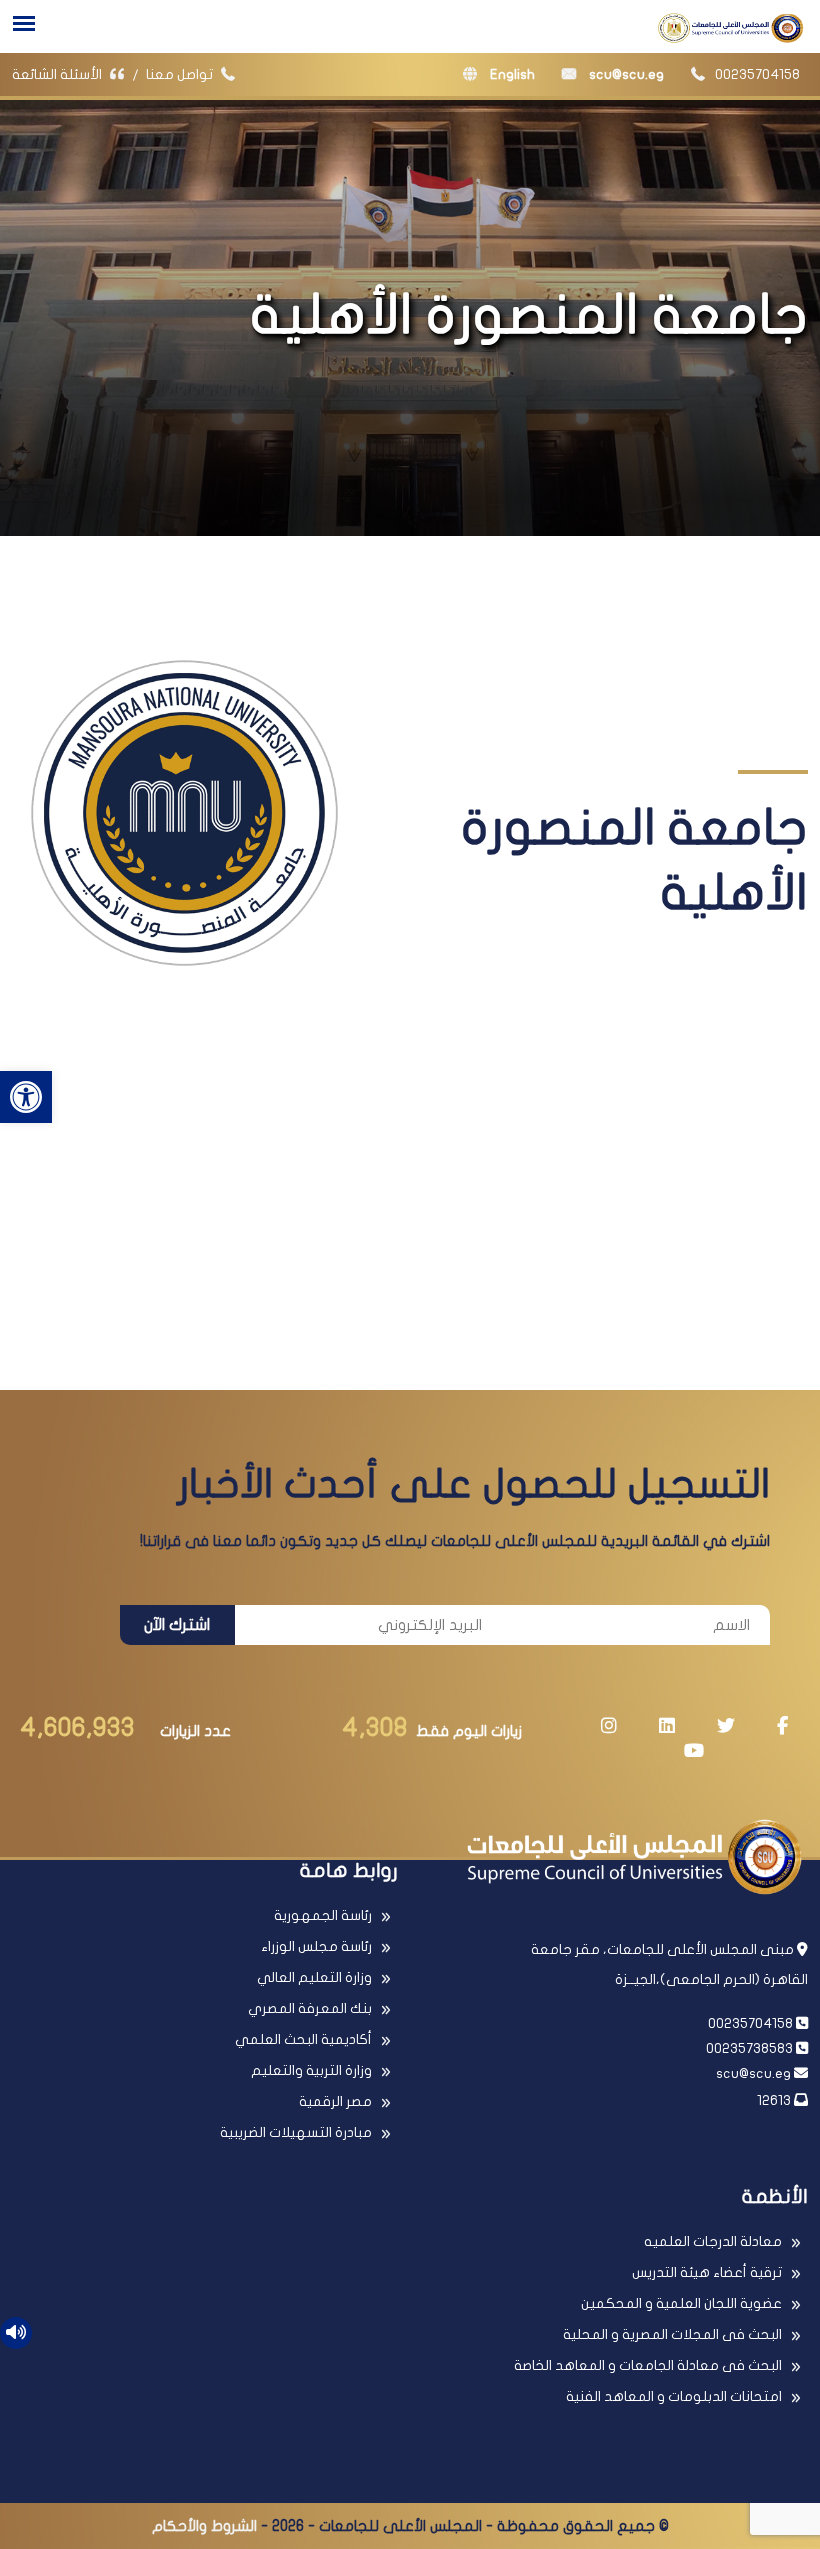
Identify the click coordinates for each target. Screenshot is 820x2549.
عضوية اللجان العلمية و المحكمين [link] (681, 2303)
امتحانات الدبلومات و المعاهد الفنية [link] (674, 2396)
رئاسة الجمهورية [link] (323, 1915)
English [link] (511, 74)
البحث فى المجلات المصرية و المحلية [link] (672, 2334)
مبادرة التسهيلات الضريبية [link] (296, 2132)
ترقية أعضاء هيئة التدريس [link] (707, 2272)
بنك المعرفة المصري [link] (310, 2008)
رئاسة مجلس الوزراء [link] (316, 1946)
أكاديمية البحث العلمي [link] (303, 2039)
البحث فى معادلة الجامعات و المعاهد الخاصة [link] (648, 2365)
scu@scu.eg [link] (625, 74)
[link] (26, 1097)
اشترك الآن (177, 1625)
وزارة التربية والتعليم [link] (311, 2070)
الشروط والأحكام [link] (204, 2526)
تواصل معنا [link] (181, 74)
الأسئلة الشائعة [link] (58, 74)
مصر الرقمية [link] (335, 2101)
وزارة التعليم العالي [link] (314, 1977)
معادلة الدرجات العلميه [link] (713, 2241)
